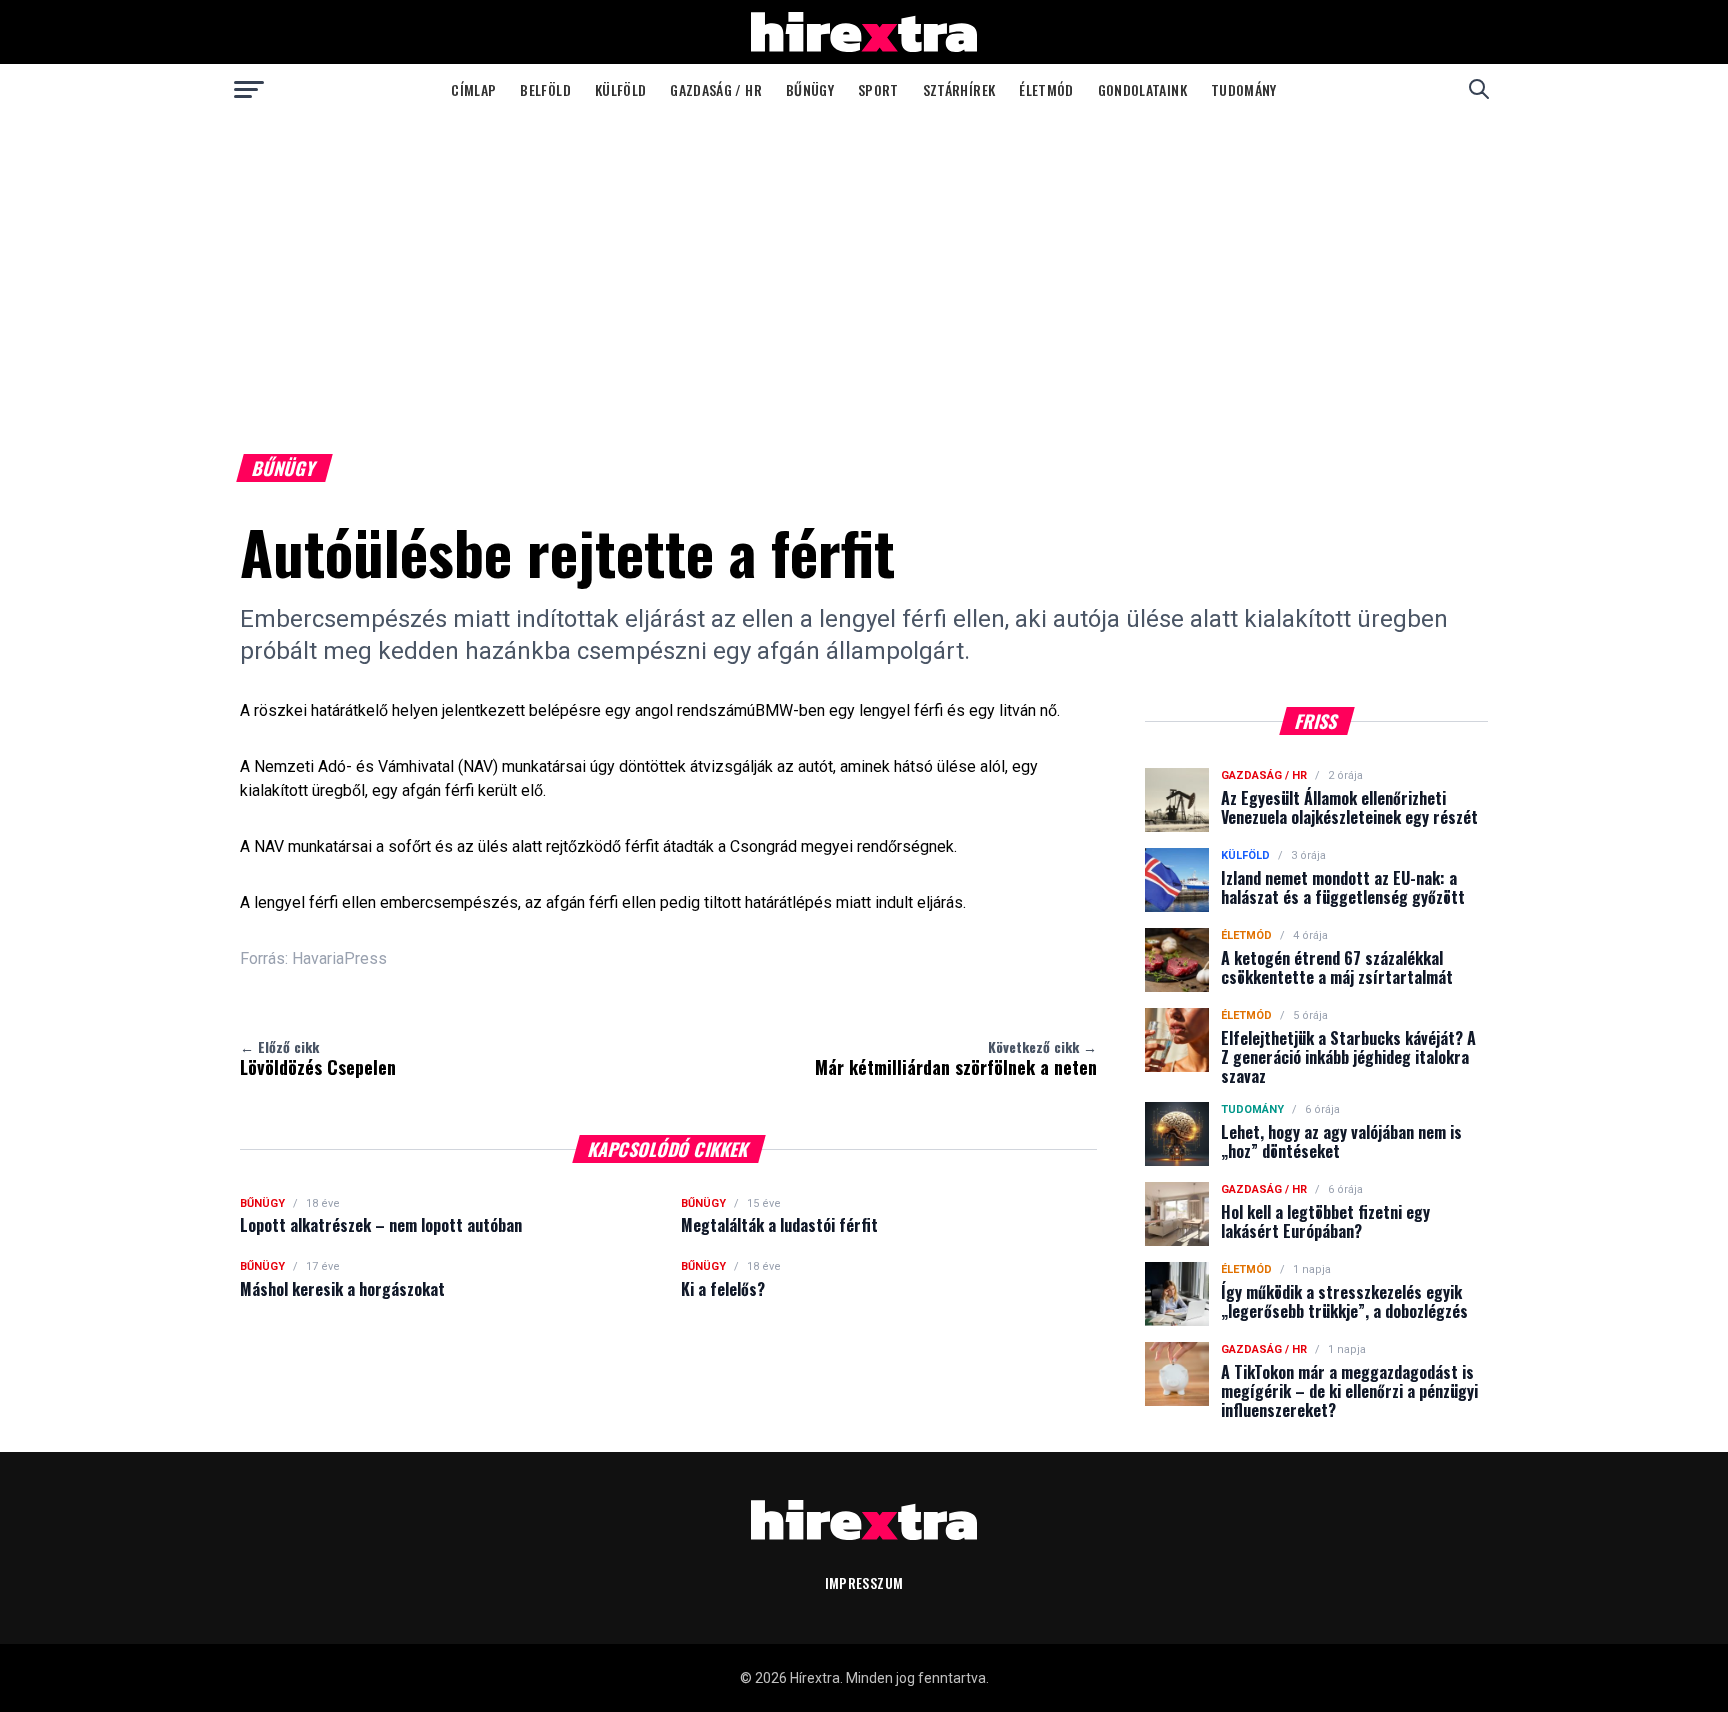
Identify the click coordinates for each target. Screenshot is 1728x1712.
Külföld (620, 89)
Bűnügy (810, 89)
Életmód (1046, 89)
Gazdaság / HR (716, 89)
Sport (878, 89)
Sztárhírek (959, 89)
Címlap (473, 89)
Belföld (545, 89)
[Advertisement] (864, 264)
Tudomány (1244, 89)
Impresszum (864, 1582)
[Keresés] (1479, 89)
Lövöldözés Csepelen (318, 1058)
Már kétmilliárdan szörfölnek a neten (956, 1058)
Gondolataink (1142, 89)
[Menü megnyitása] (249, 89)
